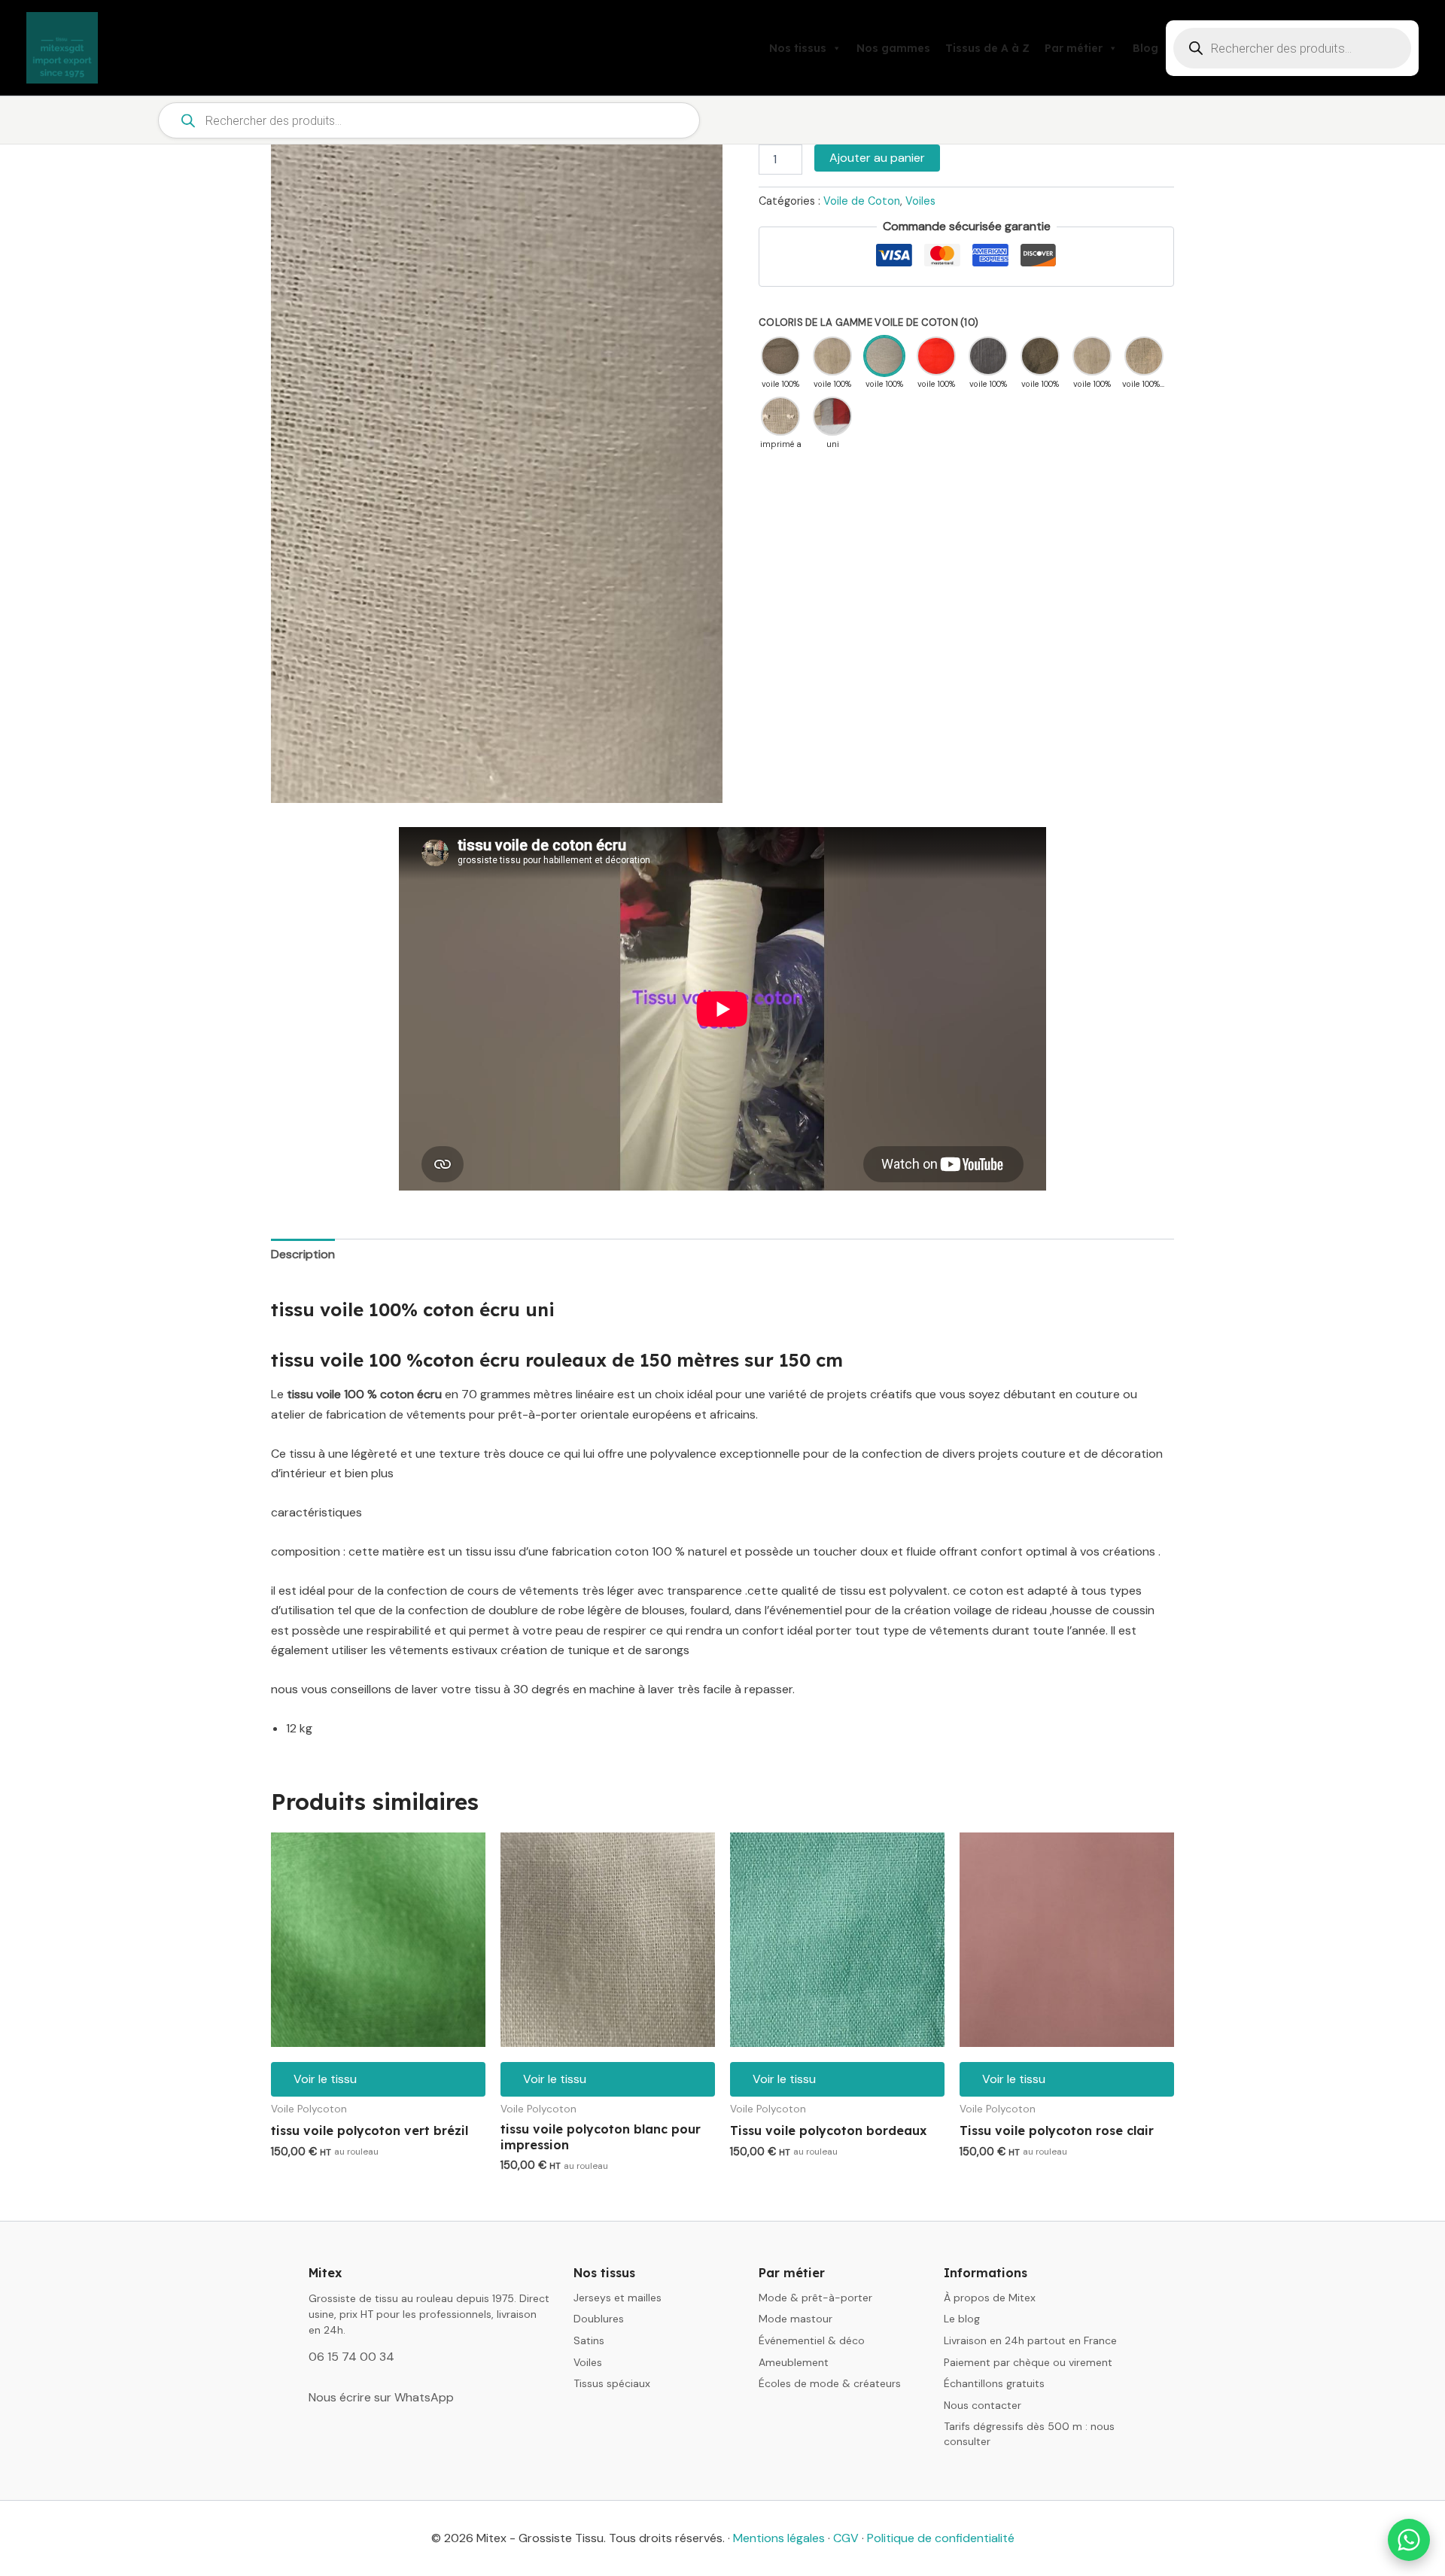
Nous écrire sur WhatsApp (381, 2397)
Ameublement (794, 2362)
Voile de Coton (862, 201)
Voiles (920, 201)
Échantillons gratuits (994, 2383)
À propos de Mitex (990, 2298)
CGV (846, 2538)
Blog (1145, 48)
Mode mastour (796, 2319)
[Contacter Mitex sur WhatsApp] (1409, 2540)
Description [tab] (303, 1254)
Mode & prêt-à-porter (815, 2298)
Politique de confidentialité (941, 2538)
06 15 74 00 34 (351, 2357)
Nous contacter (983, 2405)
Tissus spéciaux (612, 2383)
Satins (589, 2340)
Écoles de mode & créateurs (830, 2383)
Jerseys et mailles (618, 2298)
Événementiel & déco (812, 2340)
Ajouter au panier (877, 158)
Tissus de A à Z (987, 48)
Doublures (599, 2319)
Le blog (962, 2319)
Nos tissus (798, 48)
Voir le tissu (325, 2079)
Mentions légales (779, 2538)
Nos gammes (893, 48)
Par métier (1074, 48)
